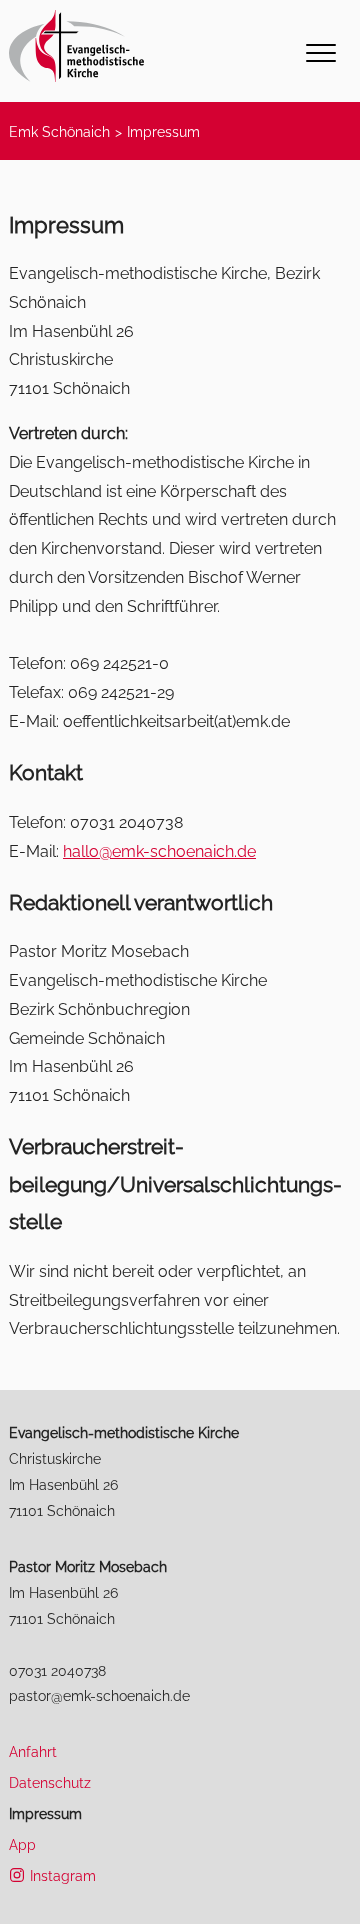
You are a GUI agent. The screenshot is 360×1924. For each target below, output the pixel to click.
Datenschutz (50, 1782)
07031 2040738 (57, 1670)
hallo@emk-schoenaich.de (159, 851)
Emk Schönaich (59, 131)
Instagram (63, 1875)
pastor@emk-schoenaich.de (99, 1695)
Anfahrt (33, 1751)
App (22, 1844)
